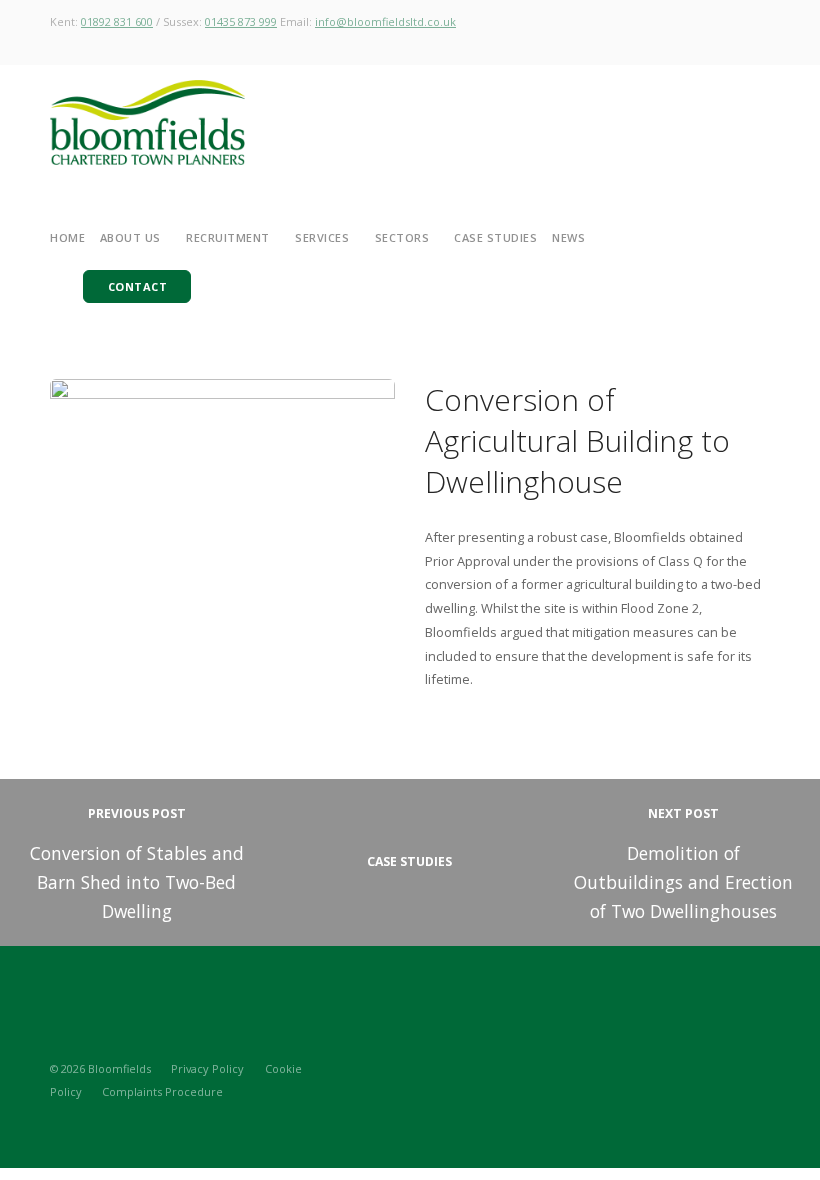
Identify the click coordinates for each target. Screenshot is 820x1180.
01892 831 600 (117, 21)
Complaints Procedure (162, 1091)
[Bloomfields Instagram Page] (694, 1068)
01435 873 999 (241, 21)
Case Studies (495, 237)
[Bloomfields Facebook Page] (764, 1068)
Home (67, 237)
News (568, 237)
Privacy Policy (207, 1068)
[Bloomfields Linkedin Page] (729, 1068)
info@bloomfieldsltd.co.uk (385, 21)
